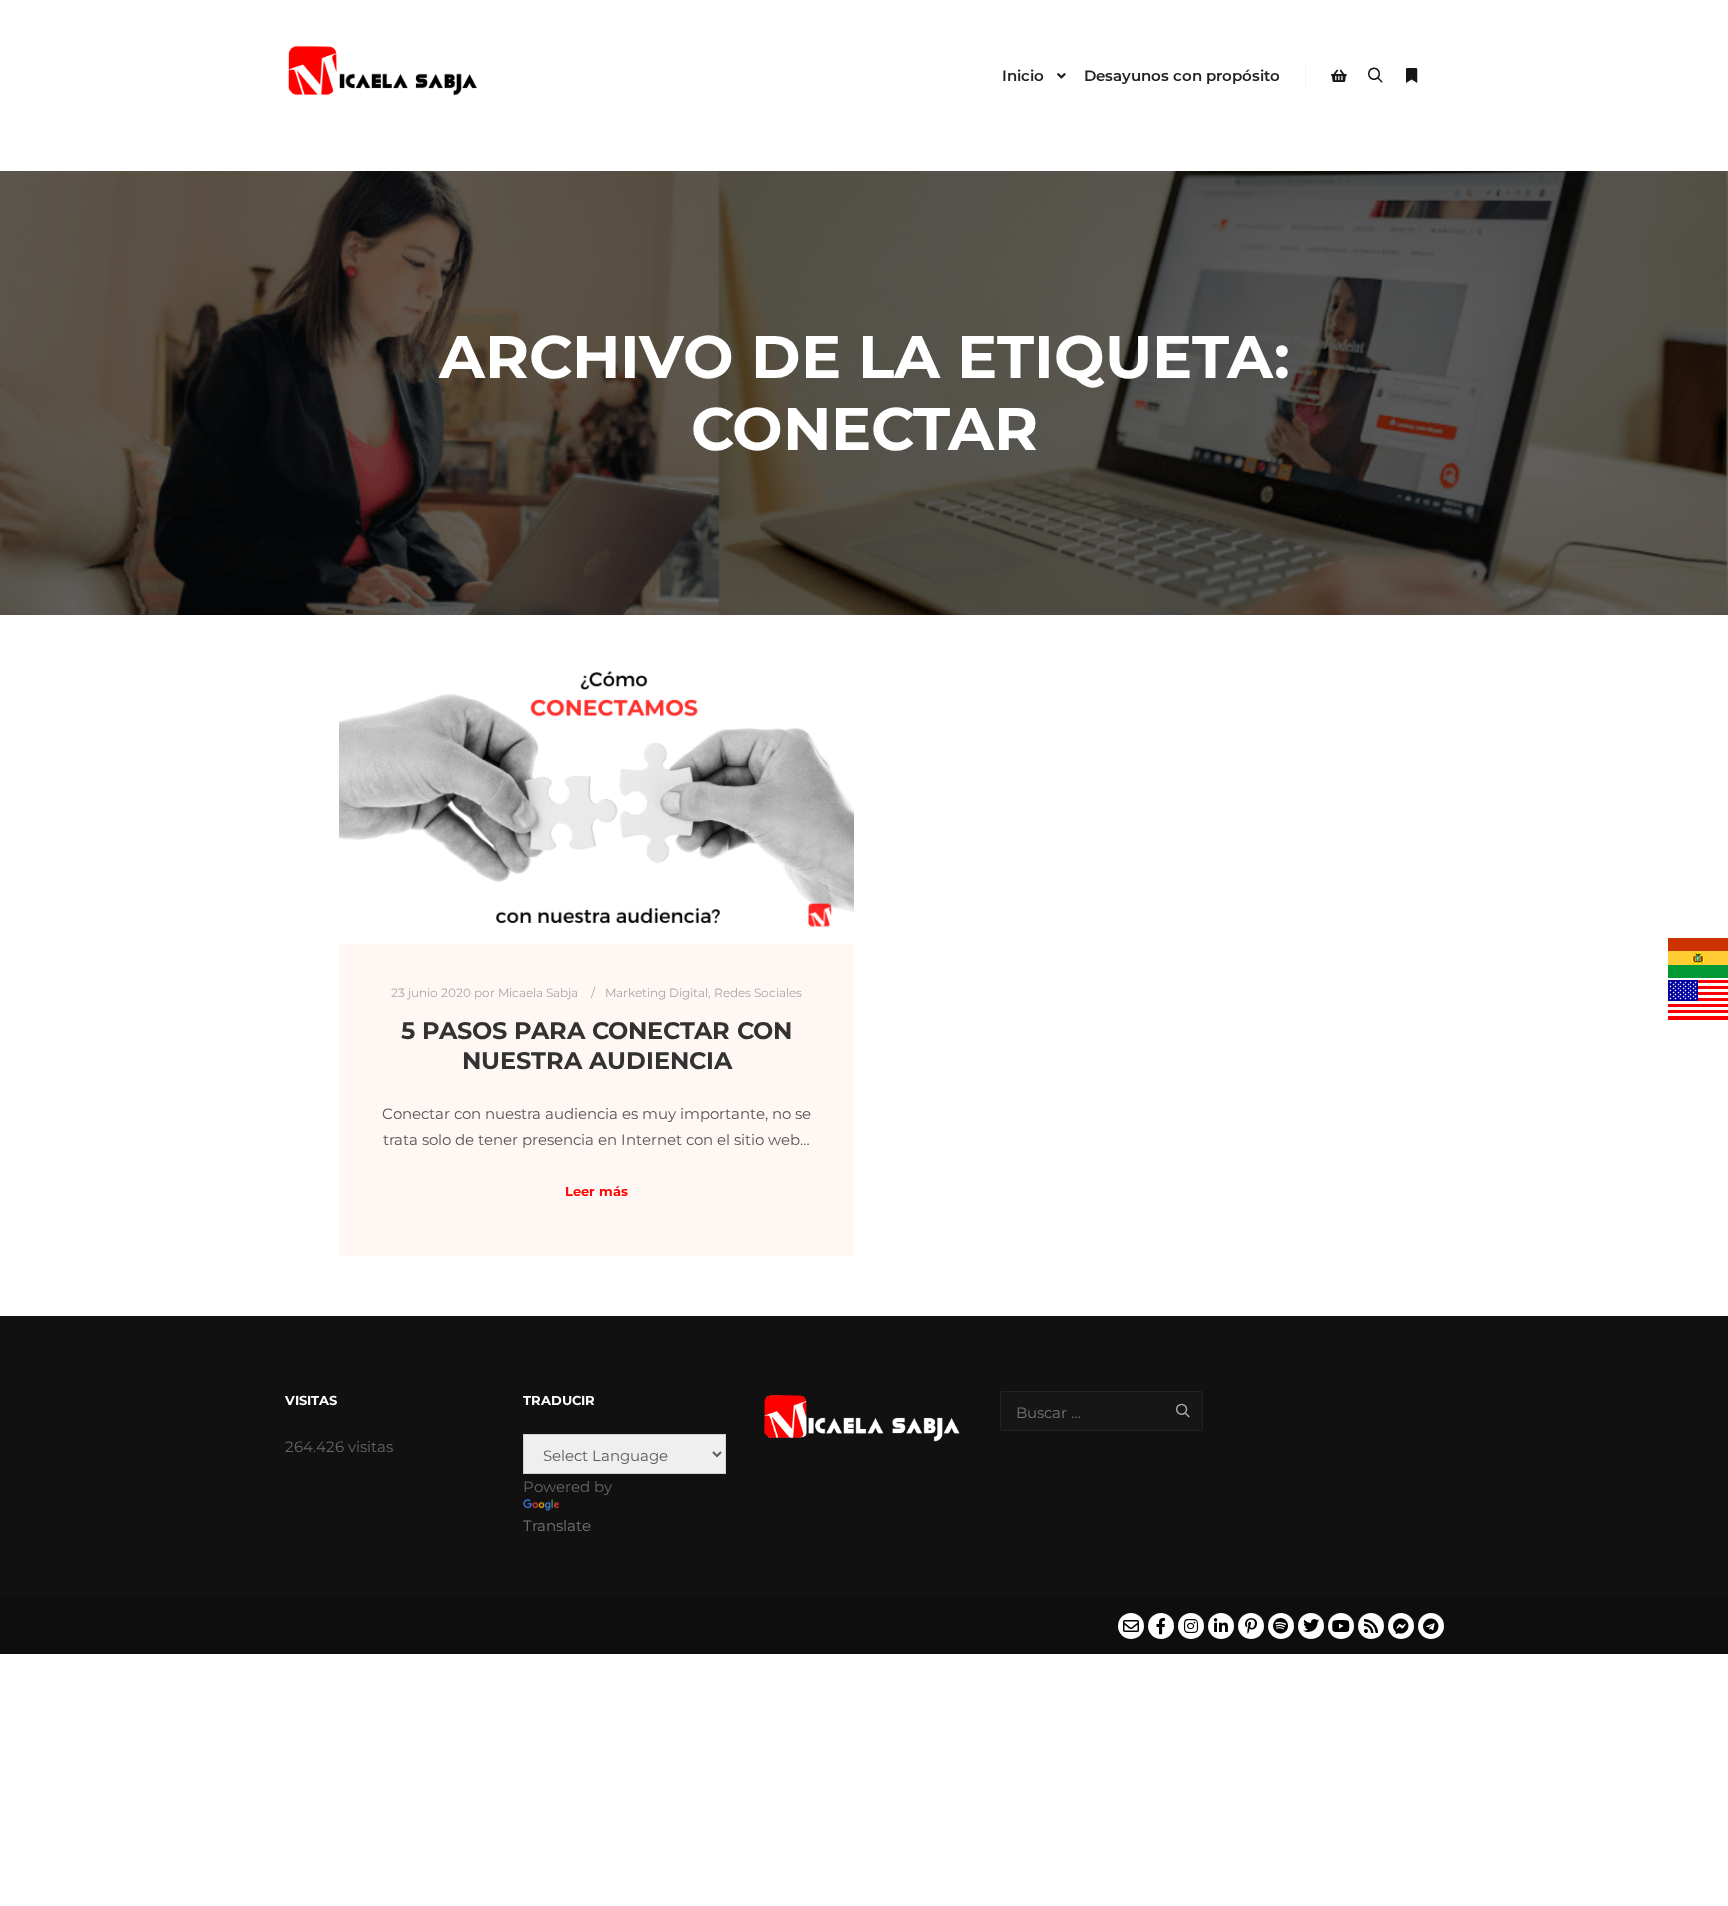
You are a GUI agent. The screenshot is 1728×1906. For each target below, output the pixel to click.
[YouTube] (1341, 1626)
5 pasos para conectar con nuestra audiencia (596, 1046)
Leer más (596, 1191)
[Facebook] (1161, 1626)
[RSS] (1371, 1626)
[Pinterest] (1251, 1626)
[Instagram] (1191, 1626)
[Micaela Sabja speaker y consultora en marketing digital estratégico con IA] (384, 76)
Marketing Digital (656, 993)
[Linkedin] (1221, 1626)
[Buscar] (1375, 76)
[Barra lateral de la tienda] (1339, 76)
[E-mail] (1131, 1626)
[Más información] (1411, 76)
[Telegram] (1431, 1626)
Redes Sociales (758, 993)
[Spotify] (1281, 1626)
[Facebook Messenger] (1401, 1626)
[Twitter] (1311, 1626)
